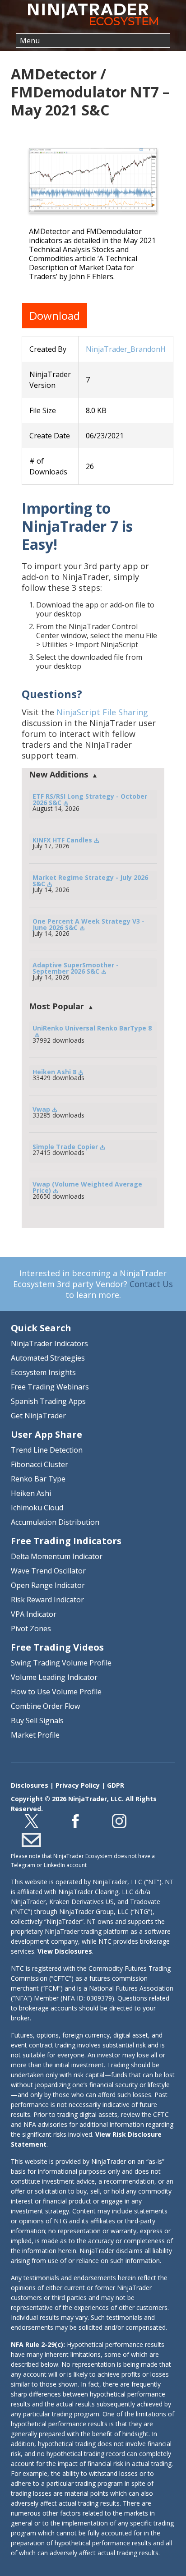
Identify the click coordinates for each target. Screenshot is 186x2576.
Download (55, 315)
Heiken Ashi (31, 1493)
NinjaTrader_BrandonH (126, 349)
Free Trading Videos (57, 1647)
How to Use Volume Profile (56, 1692)
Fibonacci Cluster (40, 1464)
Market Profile (35, 1735)
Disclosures (30, 1785)
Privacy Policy (78, 1785)
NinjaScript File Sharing (102, 712)
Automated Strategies (48, 1358)
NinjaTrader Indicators (49, 1343)
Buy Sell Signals (37, 1720)
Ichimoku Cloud (37, 1508)
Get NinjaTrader (38, 1416)
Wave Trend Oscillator (48, 1571)
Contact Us (151, 1284)
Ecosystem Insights (43, 1372)
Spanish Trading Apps (48, 1401)
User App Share (46, 1434)
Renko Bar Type (38, 1479)
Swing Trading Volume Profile (61, 1663)
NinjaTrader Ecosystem (93, 14)
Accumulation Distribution (55, 1522)
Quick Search (41, 1328)
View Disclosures (65, 1951)
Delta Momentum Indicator (57, 1556)
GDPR (116, 1785)
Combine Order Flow (45, 1706)
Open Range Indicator (48, 1585)
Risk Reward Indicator (47, 1600)
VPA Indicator (34, 1614)
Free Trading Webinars (50, 1387)
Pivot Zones (31, 1628)
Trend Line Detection (47, 1450)
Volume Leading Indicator (54, 1677)
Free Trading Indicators (66, 1541)
